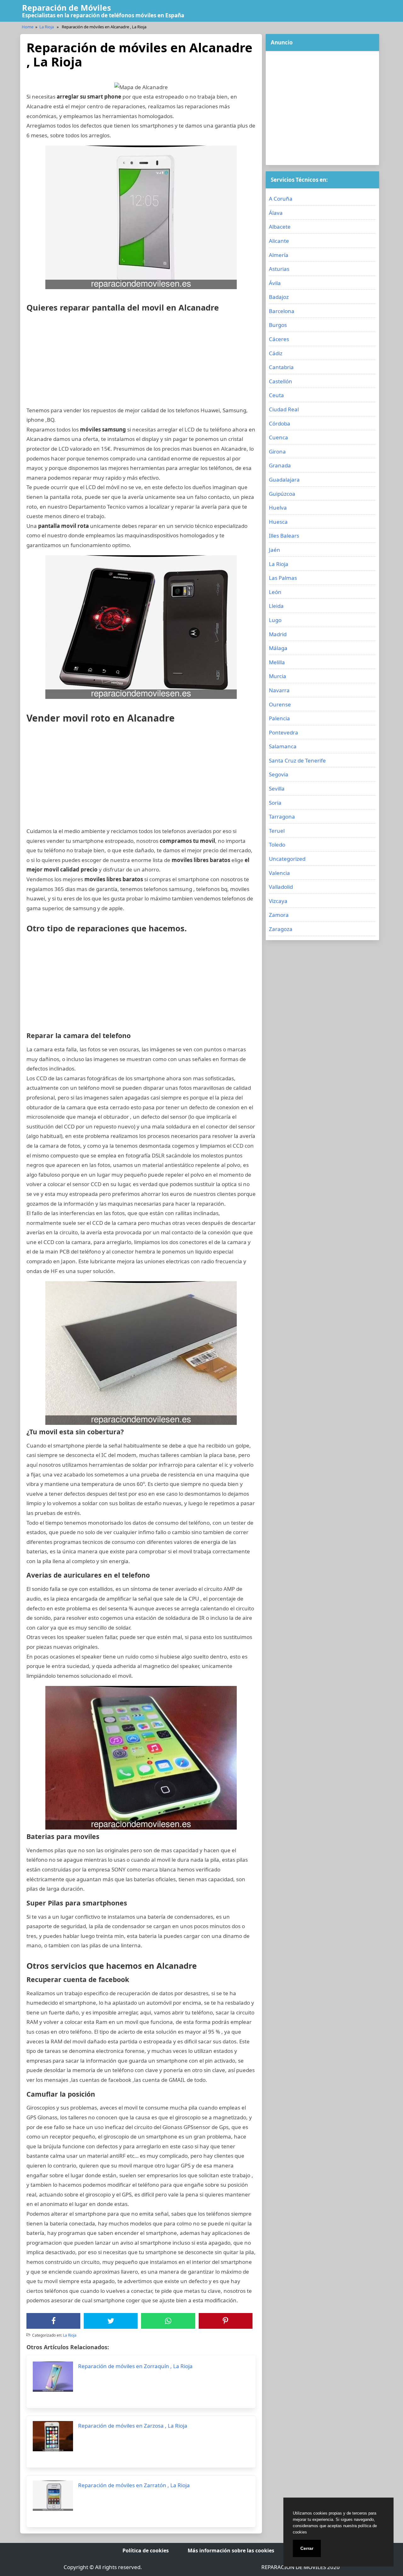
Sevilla (277, 788)
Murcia (278, 676)
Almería (279, 255)
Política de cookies (146, 2550)
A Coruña (281, 199)
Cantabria (281, 367)
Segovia (279, 774)
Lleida (276, 606)
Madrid (278, 634)
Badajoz (279, 297)
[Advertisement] (141, 362)
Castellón (281, 381)
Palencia (279, 718)
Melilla (277, 662)
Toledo (277, 845)
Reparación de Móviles (66, 8)
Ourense (280, 704)
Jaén (275, 550)
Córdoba (280, 423)
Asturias (279, 269)
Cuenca (278, 437)
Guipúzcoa (282, 494)
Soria (275, 803)
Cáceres (279, 339)
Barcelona (282, 311)
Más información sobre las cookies (231, 2550)
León (275, 592)
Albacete (280, 227)
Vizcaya (278, 901)
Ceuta (276, 395)
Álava (276, 213)
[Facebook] (54, 2321)
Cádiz (276, 353)
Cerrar (307, 2548)
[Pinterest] (225, 2321)
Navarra (279, 690)
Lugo (275, 620)
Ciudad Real (284, 409)
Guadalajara (284, 480)
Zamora (279, 915)
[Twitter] (111, 2321)
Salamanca (283, 746)
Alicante (279, 241)
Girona (277, 451)
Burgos (278, 325)
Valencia (279, 873)
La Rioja (47, 27)
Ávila (275, 283)
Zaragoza (281, 929)
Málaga (278, 648)
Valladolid (281, 887)
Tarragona (282, 817)
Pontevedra (284, 732)
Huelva (278, 508)
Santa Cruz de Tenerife (297, 760)
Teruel (277, 831)
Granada (280, 465)
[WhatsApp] (168, 2321)
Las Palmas (283, 578)
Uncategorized (287, 859)
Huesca (278, 522)
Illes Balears (284, 536)
